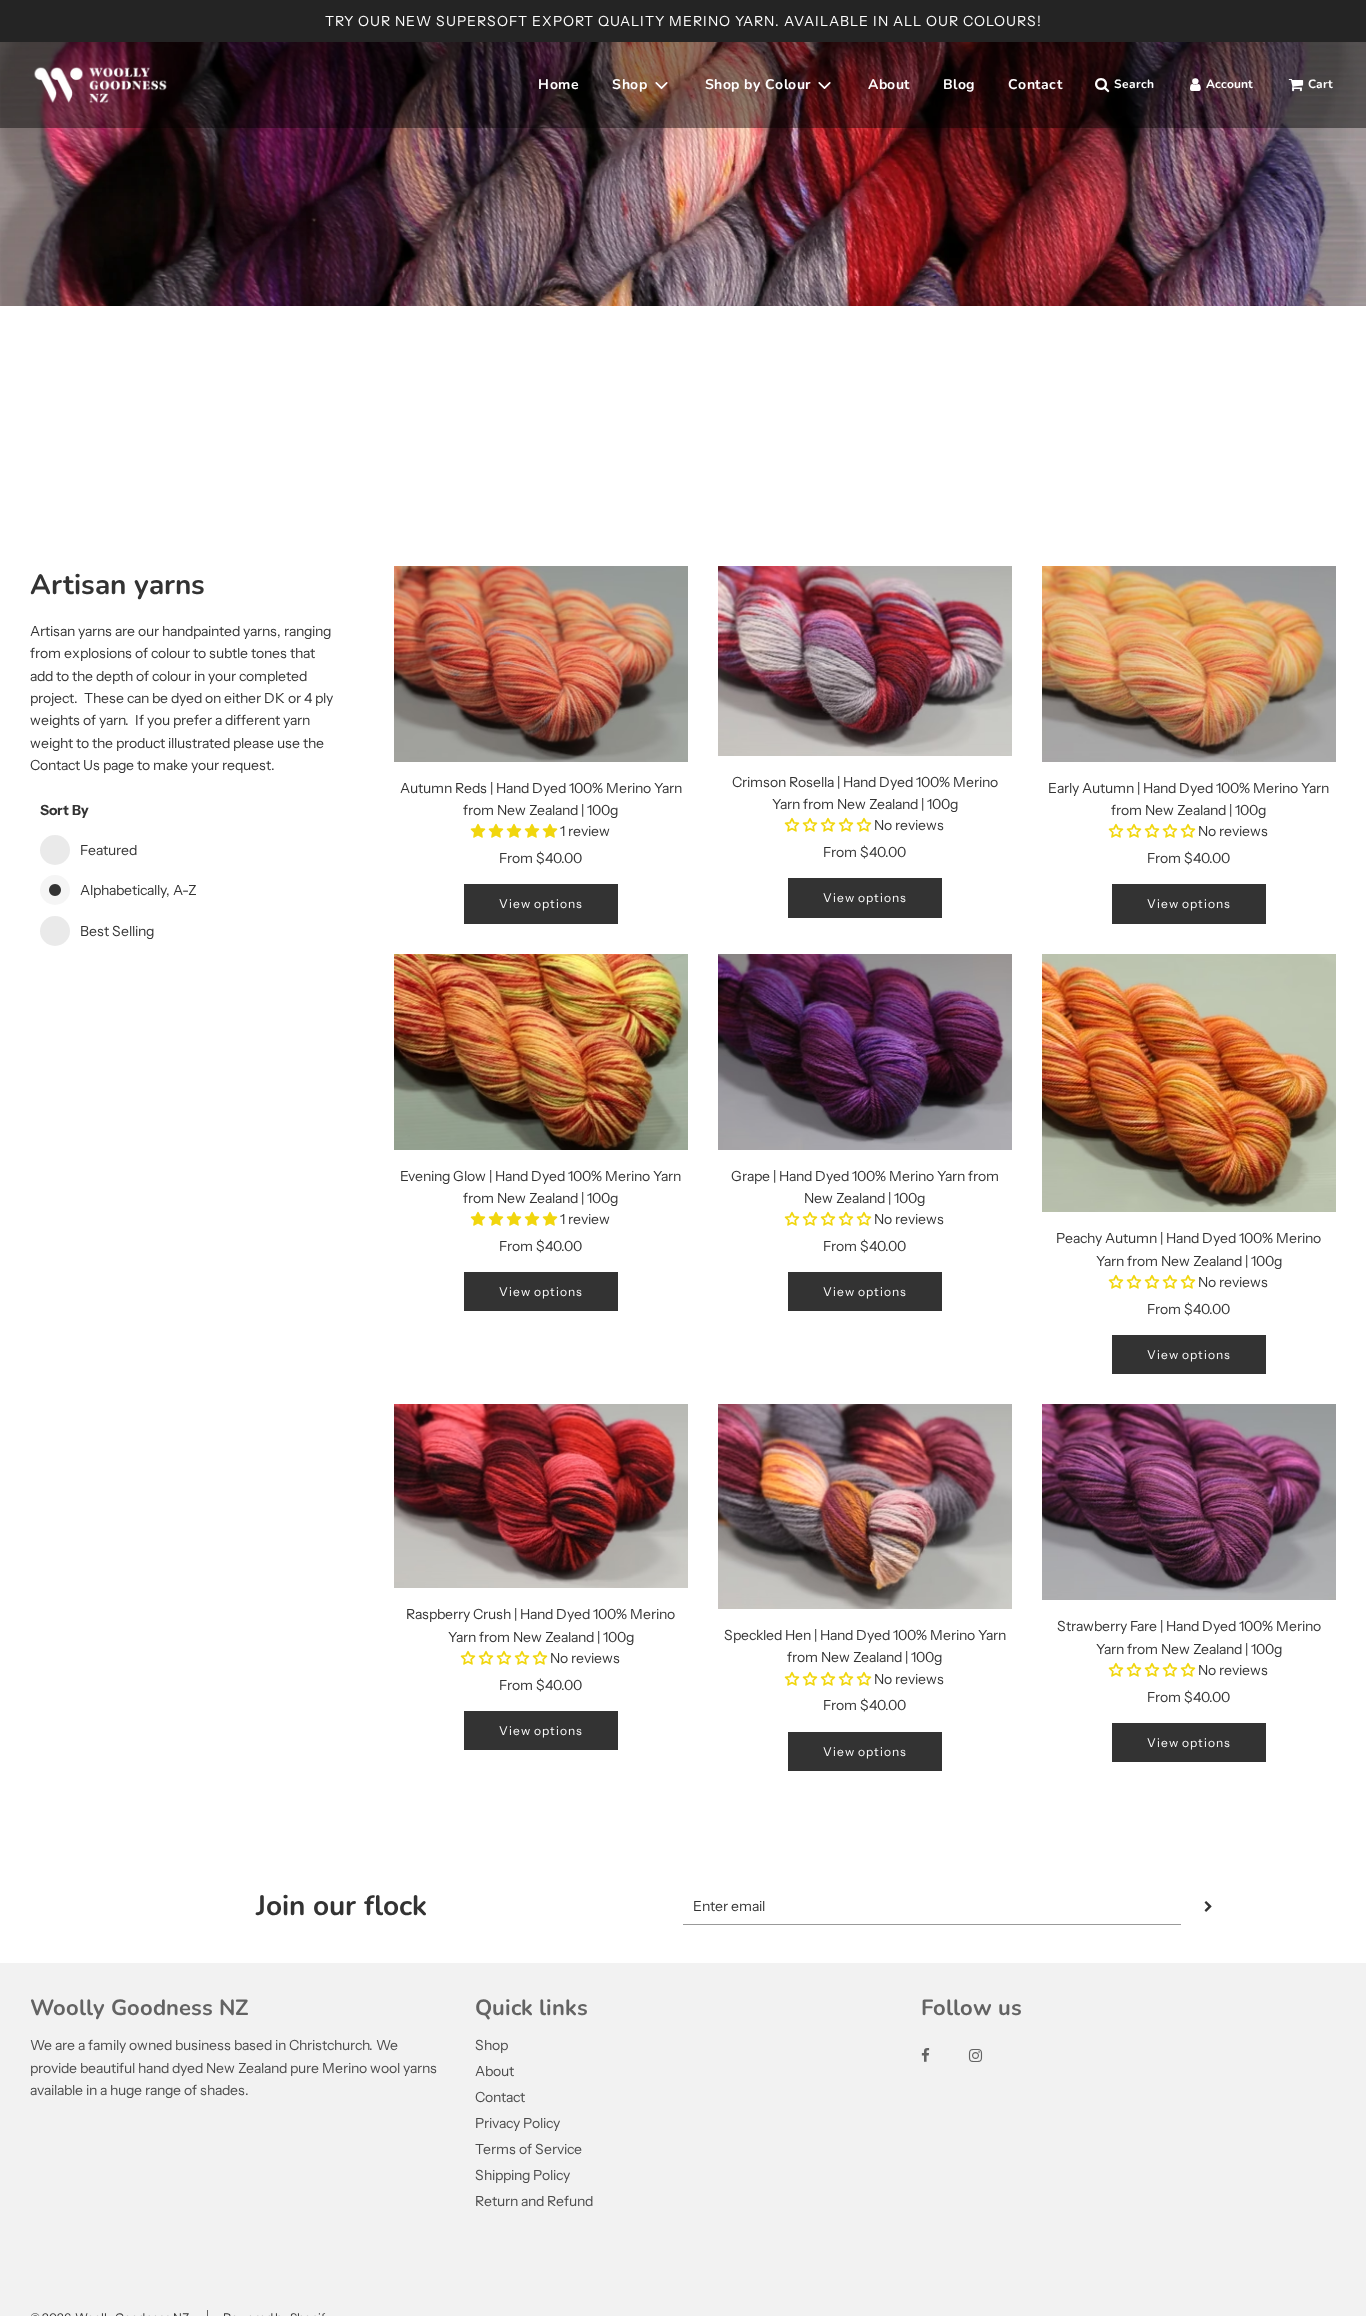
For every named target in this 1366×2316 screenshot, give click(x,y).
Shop (491, 2045)
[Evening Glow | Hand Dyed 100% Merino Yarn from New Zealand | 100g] (541, 1052)
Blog (959, 84)
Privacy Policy (517, 2123)
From (540, 858)
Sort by (64, 810)
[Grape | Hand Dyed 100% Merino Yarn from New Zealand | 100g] (865, 1052)
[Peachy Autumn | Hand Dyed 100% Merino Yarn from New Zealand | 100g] (1189, 1083)
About (889, 84)
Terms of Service (528, 2149)
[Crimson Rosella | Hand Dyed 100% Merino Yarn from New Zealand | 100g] (865, 661)
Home (558, 84)
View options (541, 903)
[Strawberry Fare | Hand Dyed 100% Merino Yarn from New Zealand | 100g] (1189, 1502)
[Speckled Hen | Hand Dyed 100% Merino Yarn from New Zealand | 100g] (865, 1506)
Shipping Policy (522, 2175)
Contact (1035, 84)
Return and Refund (534, 2201)
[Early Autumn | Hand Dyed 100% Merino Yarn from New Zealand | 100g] (1189, 664)
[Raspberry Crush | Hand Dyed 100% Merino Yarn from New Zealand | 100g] (541, 1496)
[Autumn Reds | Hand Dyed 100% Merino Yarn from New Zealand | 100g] (541, 664)
